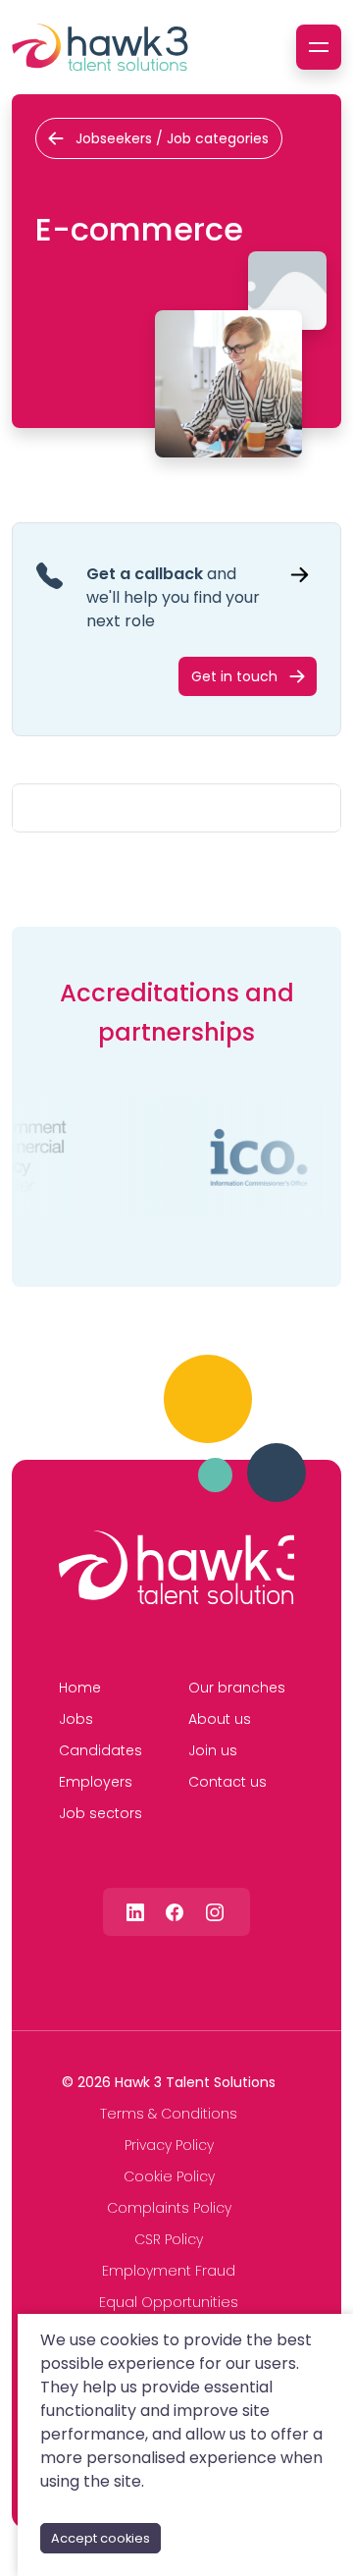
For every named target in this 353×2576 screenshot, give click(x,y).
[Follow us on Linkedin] (135, 1911)
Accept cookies (101, 2538)
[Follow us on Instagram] (215, 1911)
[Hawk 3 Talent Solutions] (176, 1568)
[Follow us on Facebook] (175, 1911)
